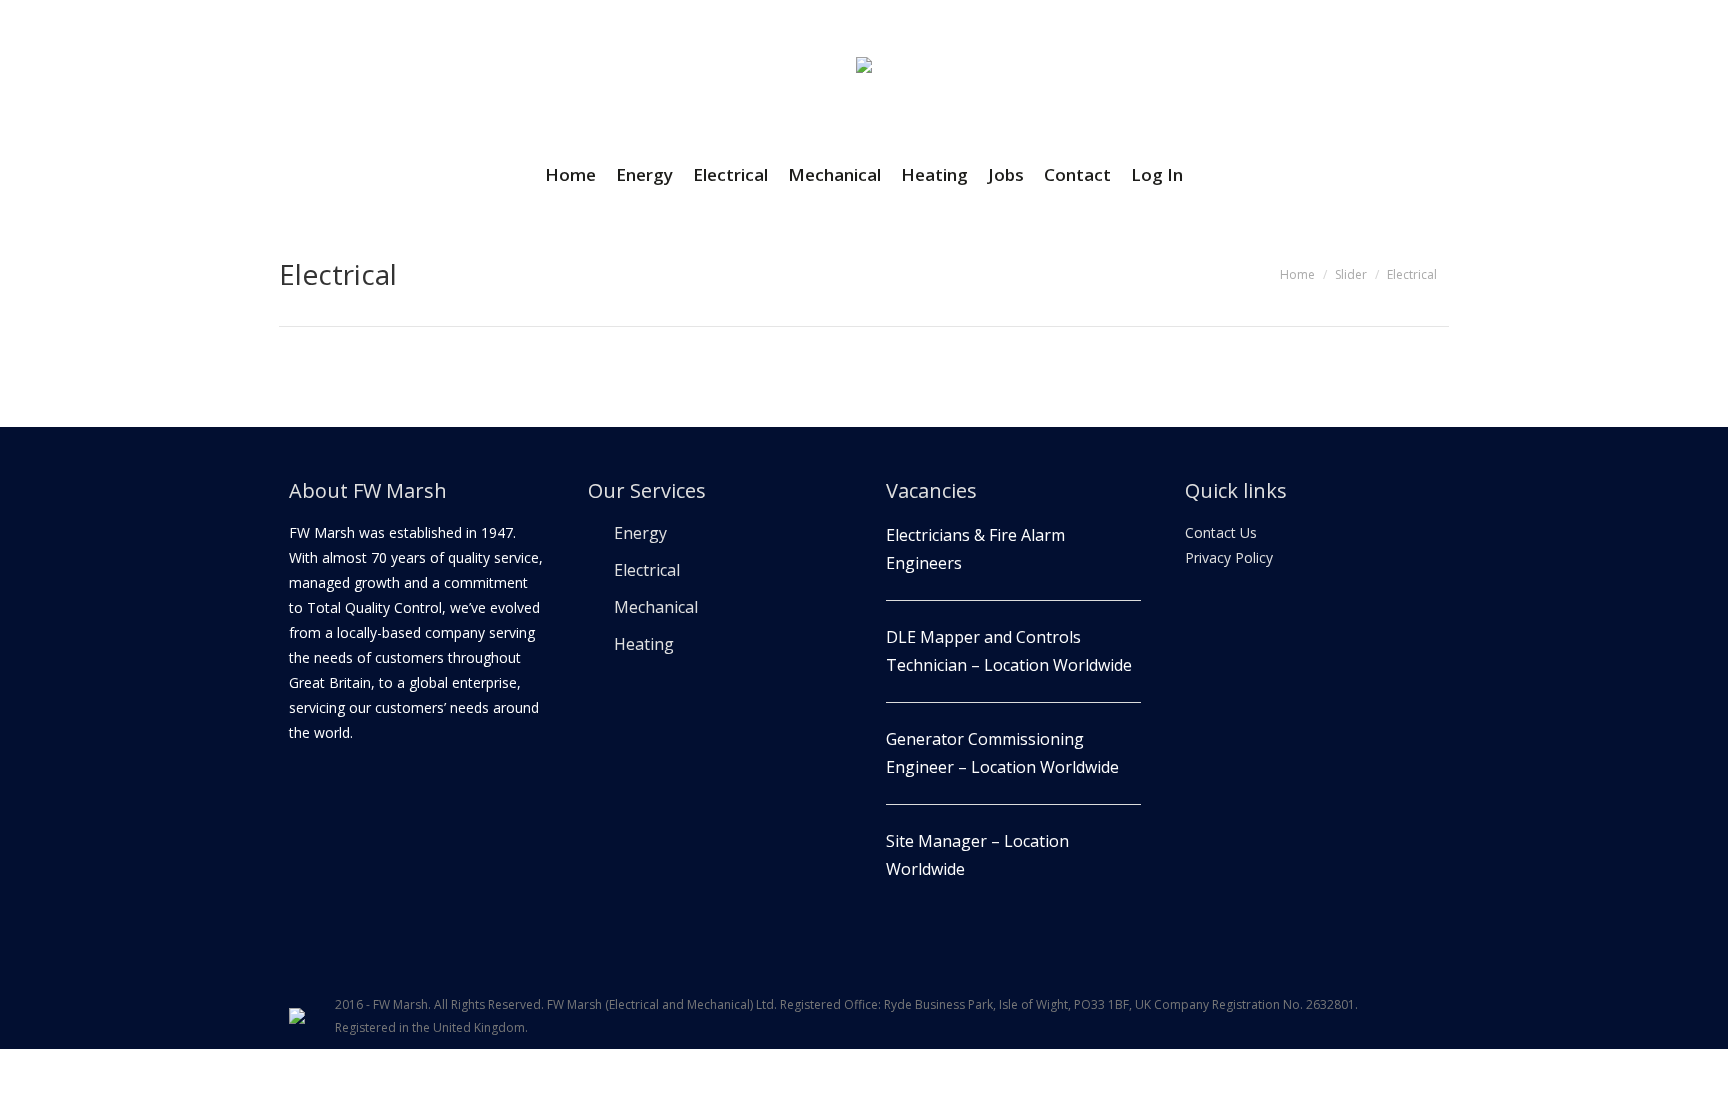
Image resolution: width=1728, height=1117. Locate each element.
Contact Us (1221, 532)
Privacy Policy (1229, 557)
